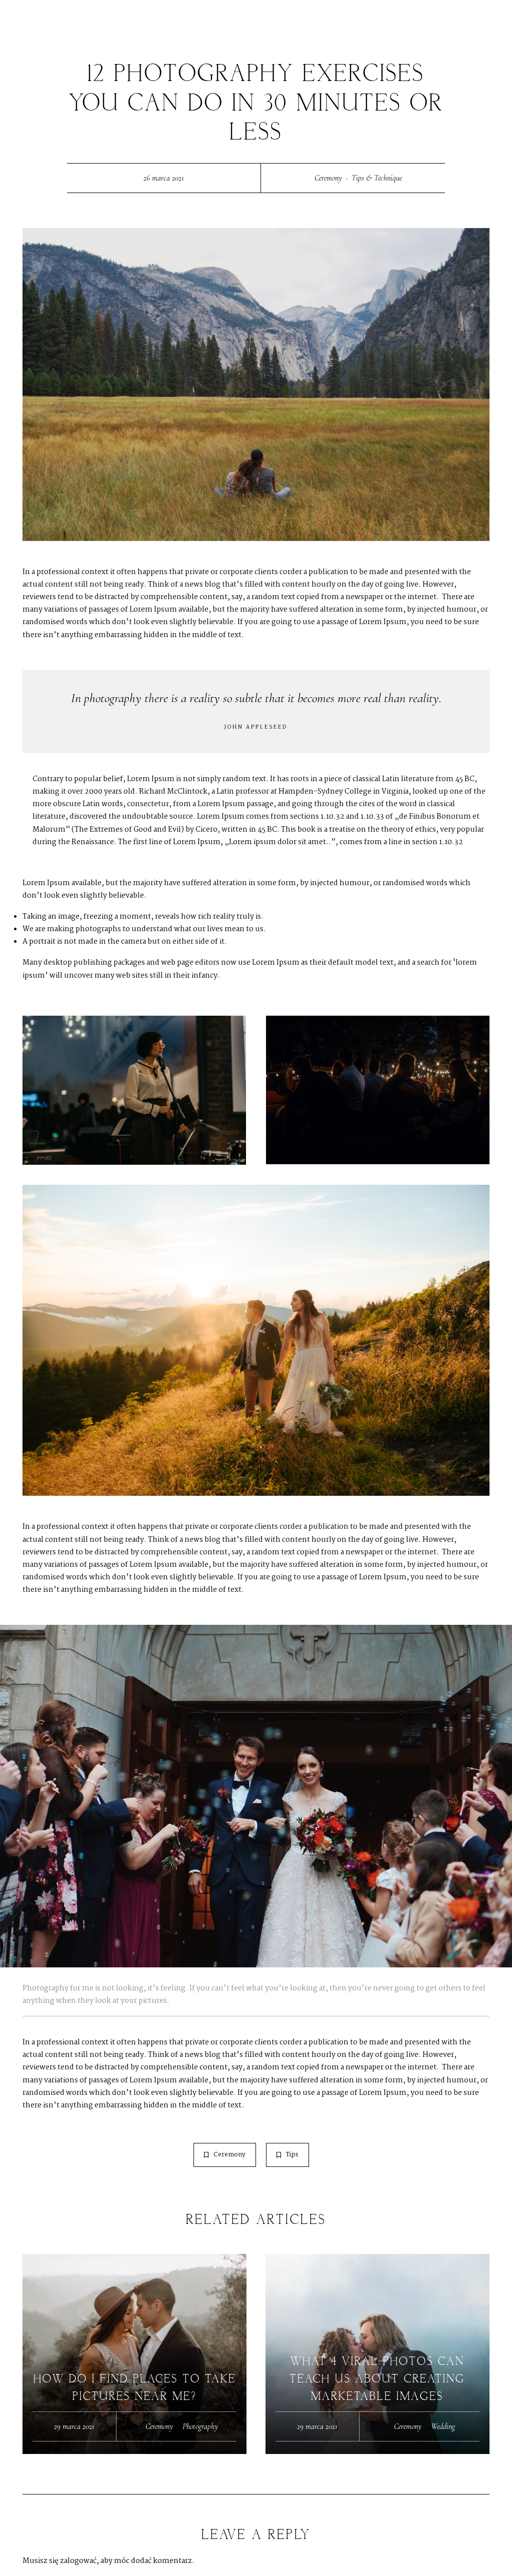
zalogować (78, 2561)
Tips (292, 2155)
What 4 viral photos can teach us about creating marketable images (377, 2379)
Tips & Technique (377, 178)
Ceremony (328, 178)
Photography (200, 2426)
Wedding (443, 2426)
